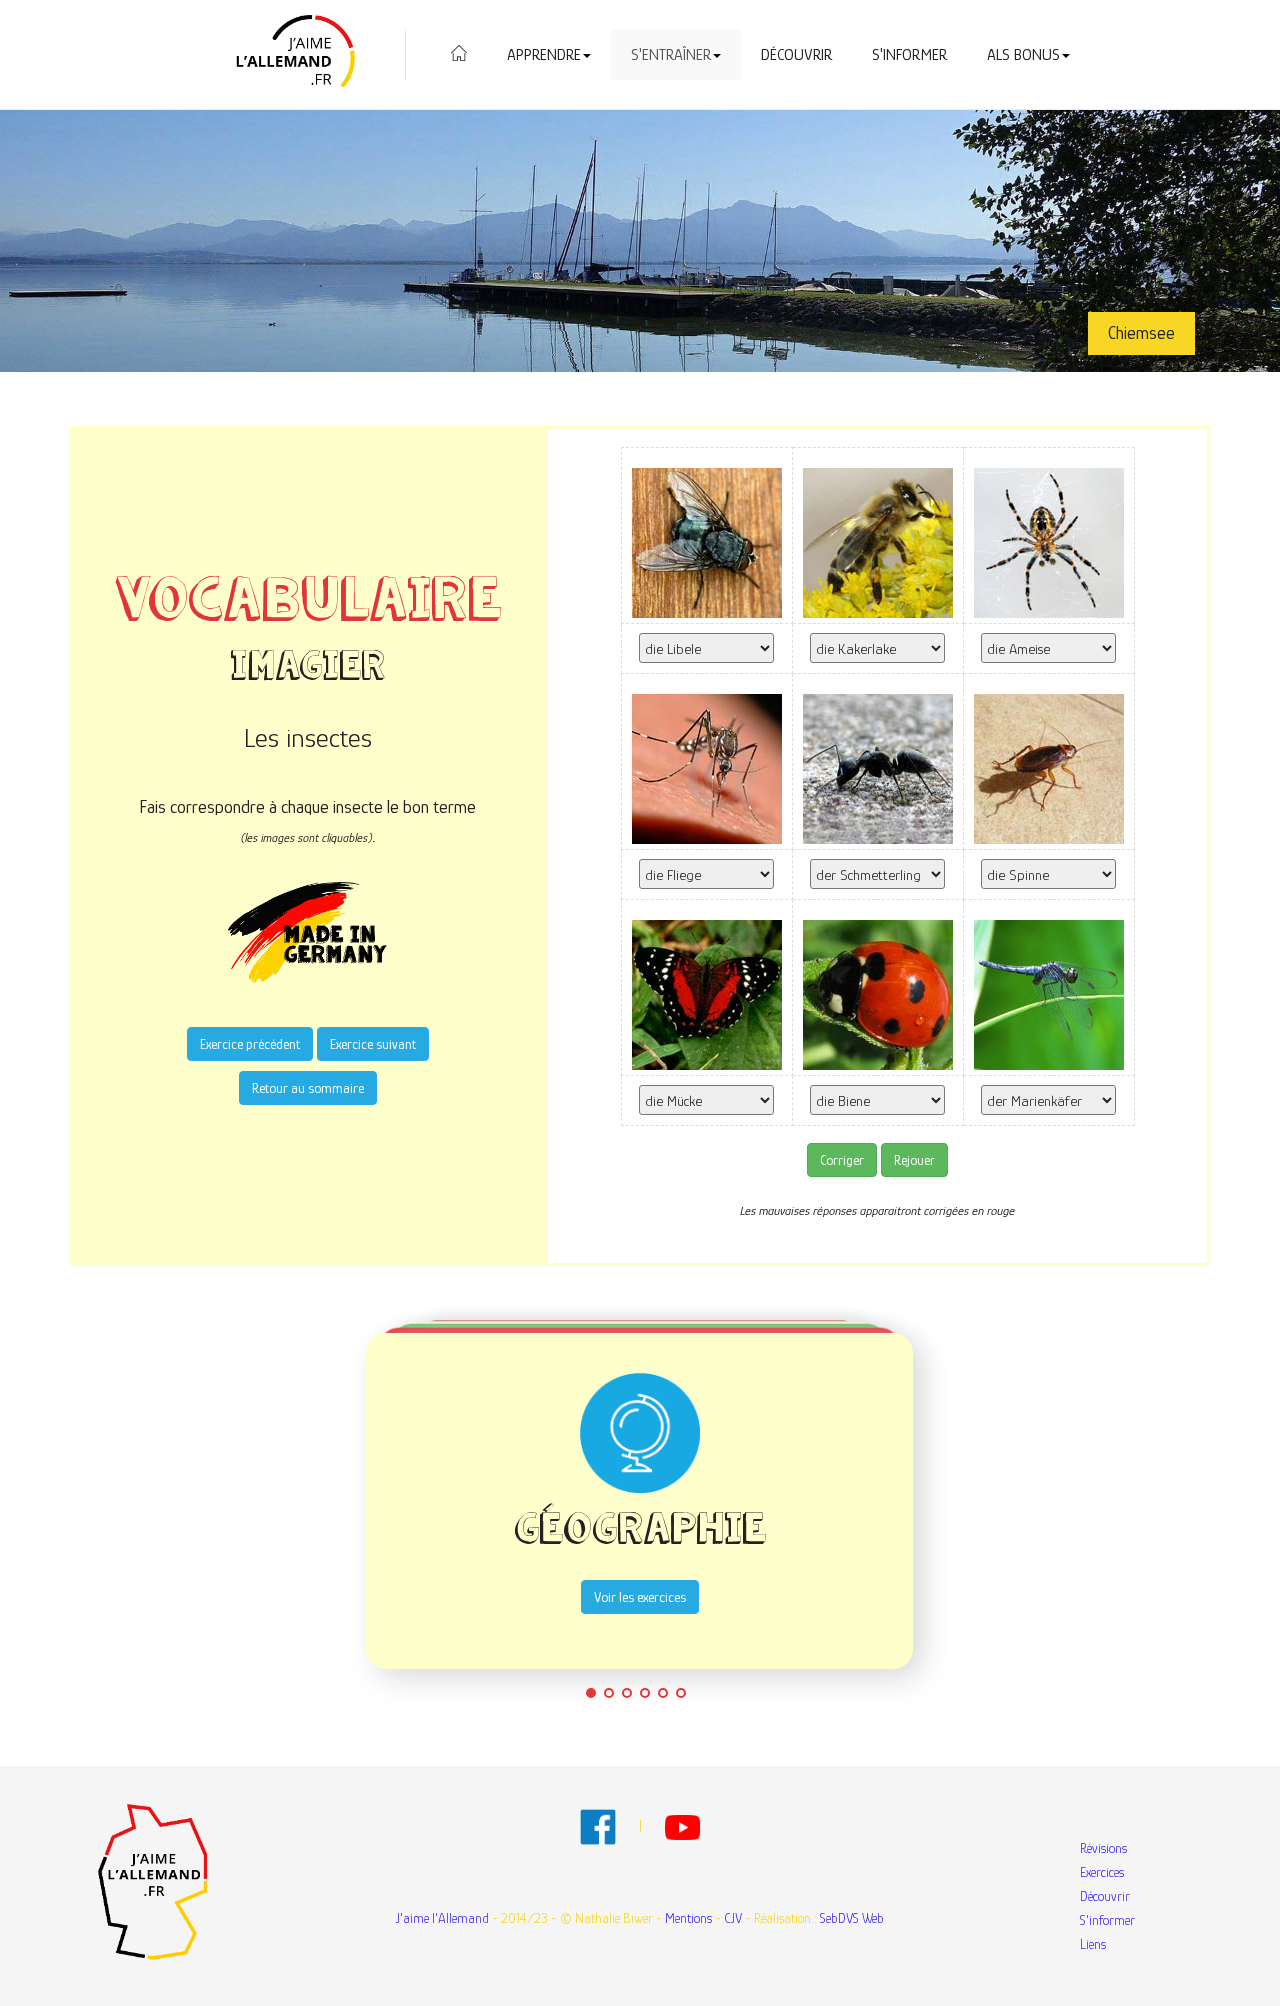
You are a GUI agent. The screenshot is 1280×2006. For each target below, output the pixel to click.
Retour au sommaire (308, 1088)
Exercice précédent (250, 1044)
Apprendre (544, 55)
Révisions (1103, 1848)
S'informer (909, 55)
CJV (733, 1918)
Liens (1093, 1944)
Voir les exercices (640, 1597)
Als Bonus (1023, 55)
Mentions (688, 1918)
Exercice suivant (373, 1044)
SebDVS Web (852, 1918)
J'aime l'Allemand (442, 1918)
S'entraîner (671, 55)
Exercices (1102, 1872)
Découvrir (796, 55)
